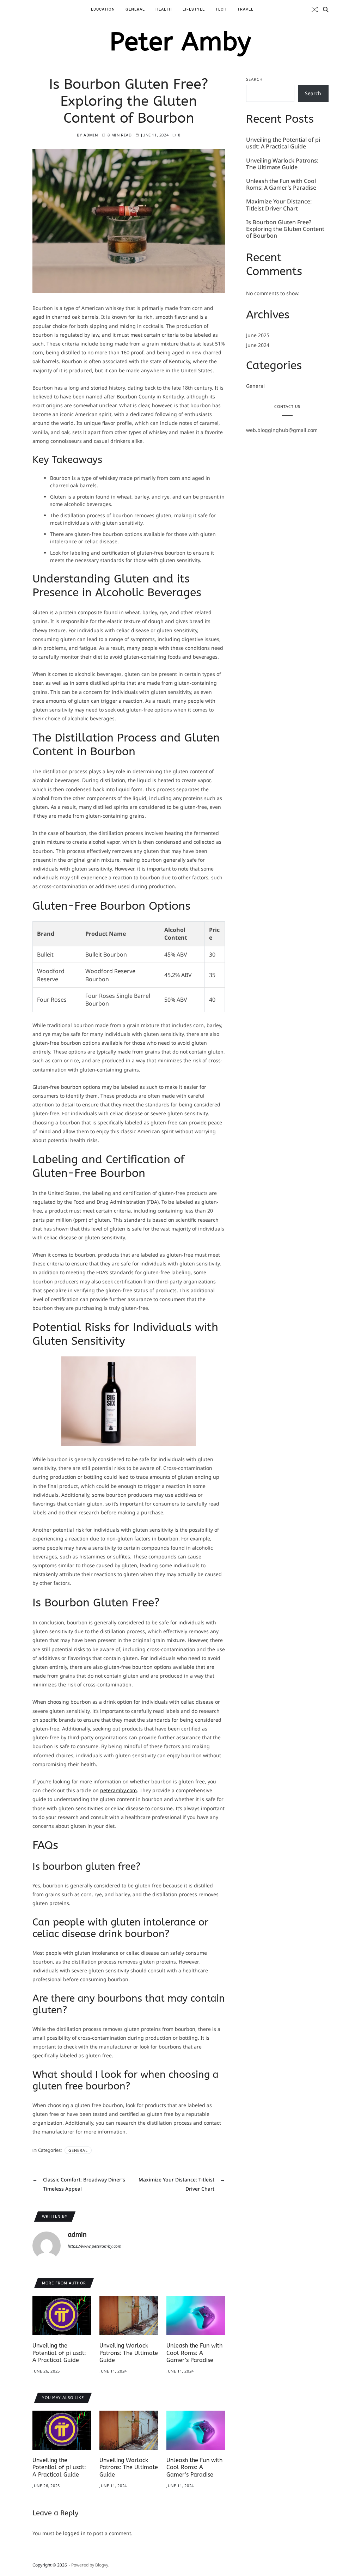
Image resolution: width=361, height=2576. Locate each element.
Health (164, 9)
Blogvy (102, 2565)
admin (91, 135)
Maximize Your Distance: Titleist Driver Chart (279, 205)
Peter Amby (180, 42)
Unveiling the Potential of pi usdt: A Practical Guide (59, 2353)
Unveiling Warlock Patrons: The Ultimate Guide (129, 2353)
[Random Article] (315, 10)
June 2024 (258, 345)
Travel (245, 9)
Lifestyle (194, 9)
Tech (221, 9)
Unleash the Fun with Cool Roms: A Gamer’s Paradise (194, 2353)
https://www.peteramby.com (95, 2246)
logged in (74, 2533)
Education (103, 9)
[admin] (47, 2246)
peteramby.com (118, 1790)
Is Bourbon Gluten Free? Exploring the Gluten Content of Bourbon (285, 229)
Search (254, 79)
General (135, 9)
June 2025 (258, 335)
